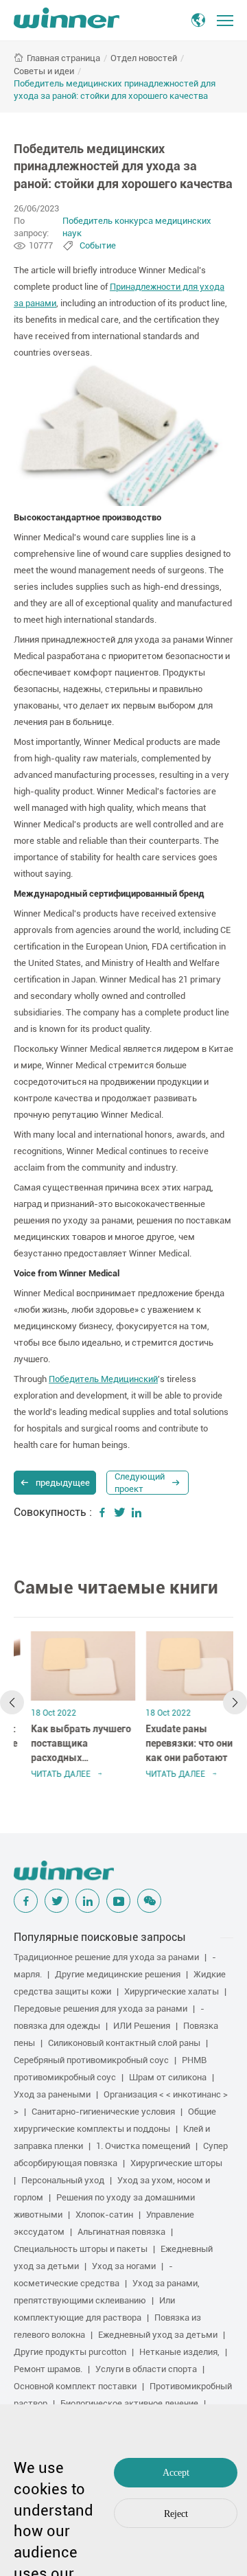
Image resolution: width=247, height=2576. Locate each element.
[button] (12, 1702)
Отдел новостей (144, 58)
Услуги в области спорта (146, 2369)
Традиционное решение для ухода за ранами (106, 1957)
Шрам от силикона (168, 2077)
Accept (176, 2473)
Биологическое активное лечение (129, 2403)
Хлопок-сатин (104, 2215)
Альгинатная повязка (121, 2232)
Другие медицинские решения (118, 1974)
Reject (176, 2514)
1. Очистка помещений (143, 2146)
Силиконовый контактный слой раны (124, 2043)
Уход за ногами (124, 2266)
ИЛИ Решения (142, 2026)
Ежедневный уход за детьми (158, 2335)
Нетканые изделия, (179, 2352)
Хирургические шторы (176, 2163)
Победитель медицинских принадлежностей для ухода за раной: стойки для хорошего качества (115, 90)
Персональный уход (63, 2180)
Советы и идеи (44, 71)
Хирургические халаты (172, 1991)
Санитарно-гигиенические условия (103, 2112)
